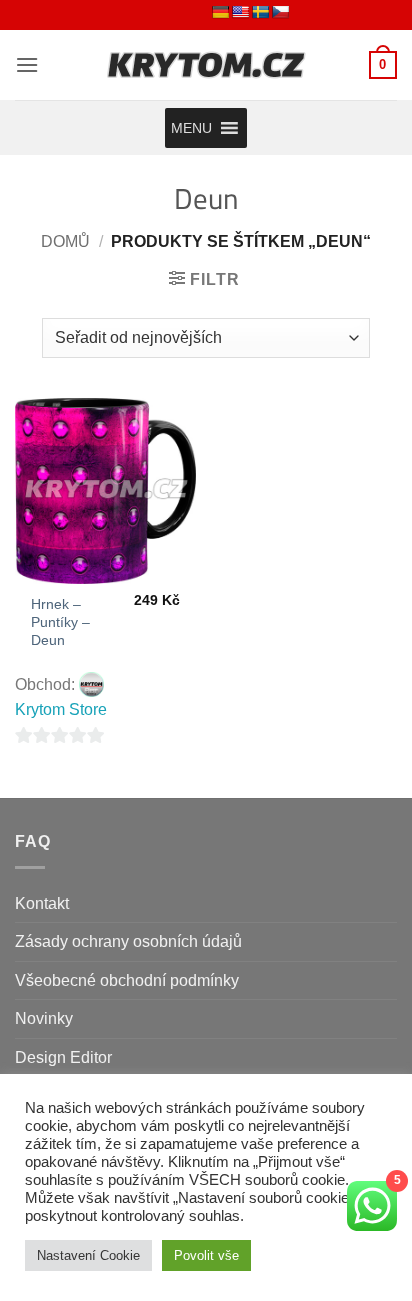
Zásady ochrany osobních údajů (128, 941)
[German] (220, 12)
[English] (240, 12)
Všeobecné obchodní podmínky (127, 980)
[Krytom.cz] (206, 65)
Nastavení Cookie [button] (88, 1255)
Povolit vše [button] (206, 1255)
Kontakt (42, 903)
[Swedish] (260, 12)
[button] (27, 64)
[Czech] (280, 12)
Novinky (44, 1018)
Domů (65, 241)
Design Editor (63, 1057)
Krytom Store (61, 709)
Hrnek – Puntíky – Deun (60, 622)
